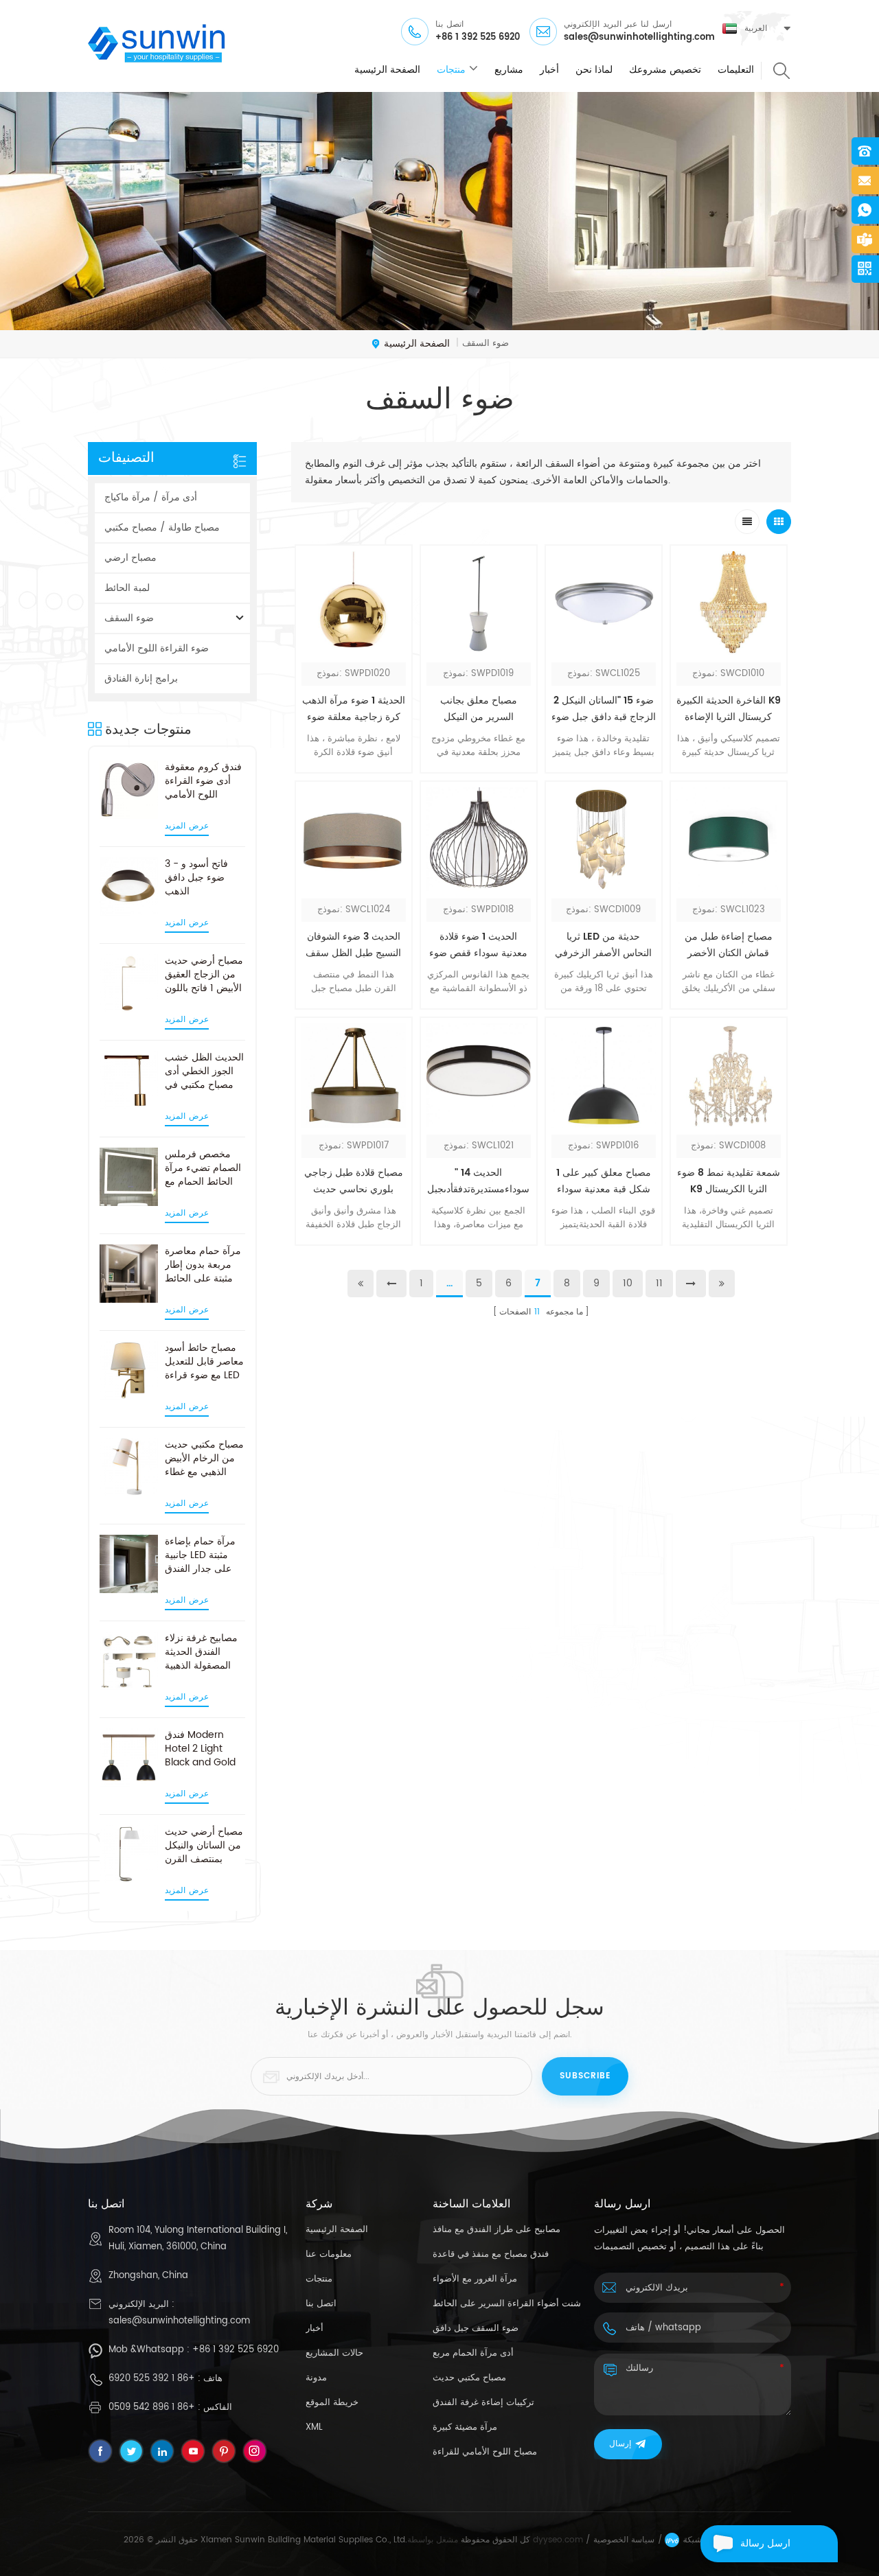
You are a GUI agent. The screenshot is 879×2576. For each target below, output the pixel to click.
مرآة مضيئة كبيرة (465, 2427)
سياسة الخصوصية (624, 2540)
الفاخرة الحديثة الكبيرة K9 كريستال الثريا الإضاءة (729, 709)
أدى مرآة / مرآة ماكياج (151, 497)
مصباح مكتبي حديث (469, 2378)
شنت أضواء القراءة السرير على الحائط (507, 2304)
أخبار (549, 70)
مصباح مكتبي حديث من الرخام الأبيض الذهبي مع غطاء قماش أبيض (204, 1459)
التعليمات (736, 70)
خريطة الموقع (332, 2403)
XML (314, 2427)
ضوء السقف (129, 618)
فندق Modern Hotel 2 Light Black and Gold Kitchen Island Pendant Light (200, 1749)
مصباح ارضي (130, 558)
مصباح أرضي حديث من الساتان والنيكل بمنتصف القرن (204, 1846)
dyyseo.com (558, 2540)
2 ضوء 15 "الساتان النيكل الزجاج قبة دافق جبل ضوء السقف (604, 709)
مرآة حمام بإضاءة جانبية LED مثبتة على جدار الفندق (200, 1555)
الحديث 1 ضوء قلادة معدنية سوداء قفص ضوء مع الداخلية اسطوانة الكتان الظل (478, 945)
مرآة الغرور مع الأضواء (475, 2279)
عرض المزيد (187, 826)
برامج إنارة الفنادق (141, 678)
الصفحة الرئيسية (387, 70)
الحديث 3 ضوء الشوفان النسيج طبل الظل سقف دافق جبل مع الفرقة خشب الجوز (353, 945)
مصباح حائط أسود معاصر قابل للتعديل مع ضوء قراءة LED (204, 1362)
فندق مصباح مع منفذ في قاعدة (491, 2254)
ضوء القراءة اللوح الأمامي (157, 648)
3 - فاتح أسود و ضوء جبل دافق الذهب (196, 878)
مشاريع (509, 70)
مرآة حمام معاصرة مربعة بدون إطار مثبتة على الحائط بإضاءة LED (203, 1265)
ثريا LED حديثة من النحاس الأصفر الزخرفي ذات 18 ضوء (603, 945)
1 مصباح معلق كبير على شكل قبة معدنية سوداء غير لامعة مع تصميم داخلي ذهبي (604, 1181)
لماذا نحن (594, 70)
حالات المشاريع (334, 2353)
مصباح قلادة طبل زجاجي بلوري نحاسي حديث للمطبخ (354, 1181)
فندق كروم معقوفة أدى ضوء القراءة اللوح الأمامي (203, 781)
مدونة (316, 2378)
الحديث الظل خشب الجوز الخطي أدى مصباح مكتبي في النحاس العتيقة (204, 1071)
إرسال (620, 2444)
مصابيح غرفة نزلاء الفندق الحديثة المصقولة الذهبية (201, 1652)
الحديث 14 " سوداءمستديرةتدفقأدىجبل (478, 1181)
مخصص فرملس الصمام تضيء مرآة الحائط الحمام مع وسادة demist (203, 1168)
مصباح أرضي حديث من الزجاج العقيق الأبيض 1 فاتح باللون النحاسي (204, 975)
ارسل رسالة (765, 2543)
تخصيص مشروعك (665, 70)
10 (628, 1283)
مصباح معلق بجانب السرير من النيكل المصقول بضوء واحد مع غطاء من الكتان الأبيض (479, 709)
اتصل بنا (321, 2304)
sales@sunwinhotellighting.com (639, 38)
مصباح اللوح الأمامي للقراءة (485, 2452)
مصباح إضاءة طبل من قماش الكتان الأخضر (729, 945)
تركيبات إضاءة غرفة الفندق (483, 2403)
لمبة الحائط (127, 588)
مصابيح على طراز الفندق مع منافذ (496, 2230)
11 (659, 1283)
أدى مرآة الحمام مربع (473, 2353)
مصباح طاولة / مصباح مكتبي (162, 527)
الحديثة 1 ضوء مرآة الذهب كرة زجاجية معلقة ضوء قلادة (354, 709)
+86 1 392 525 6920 (478, 38)
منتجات (451, 70)
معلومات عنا (329, 2254)
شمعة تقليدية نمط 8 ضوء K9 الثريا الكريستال (729, 1181)
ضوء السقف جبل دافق (476, 2329)
